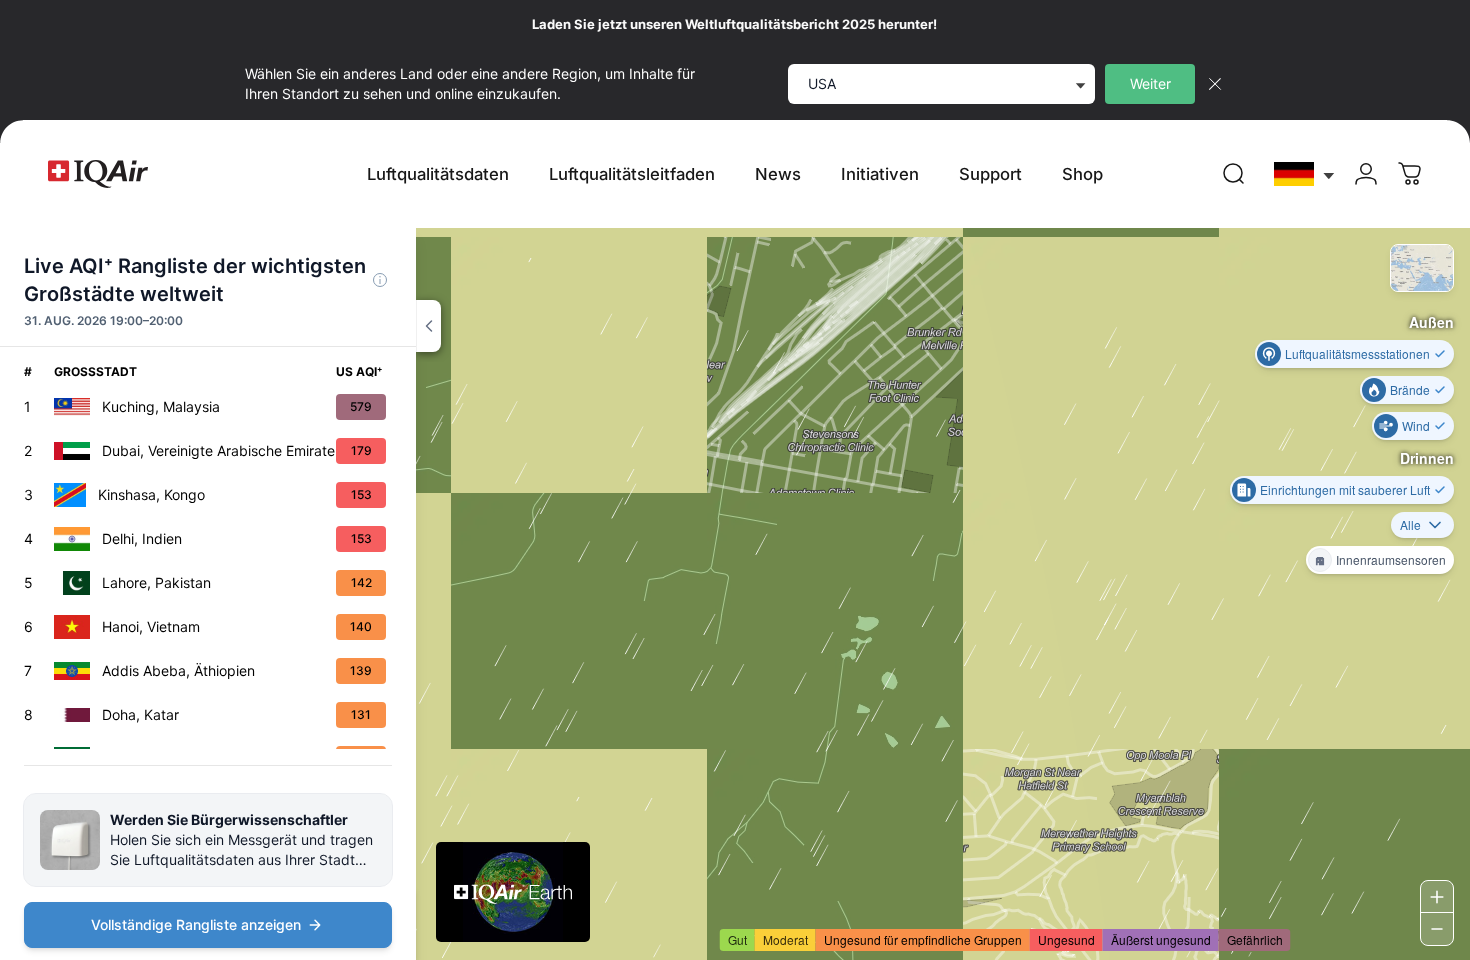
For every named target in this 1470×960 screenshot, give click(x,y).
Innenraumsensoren (1391, 559)
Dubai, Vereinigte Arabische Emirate (218, 450)
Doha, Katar (140, 714)
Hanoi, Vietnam (151, 626)
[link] (1234, 174)
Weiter (1150, 83)
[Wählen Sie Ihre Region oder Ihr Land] (1305, 174)
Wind (1416, 425)
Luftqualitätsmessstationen (1357, 353)
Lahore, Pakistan (156, 582)
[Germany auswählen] (1305, 174)
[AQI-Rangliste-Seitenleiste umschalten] (428, 326)
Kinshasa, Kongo (151, 494)
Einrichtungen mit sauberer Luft (1345, 489)
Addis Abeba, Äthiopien (178, 670)
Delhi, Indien (142, 538)
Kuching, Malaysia (161, 406)
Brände (1410, 389)
